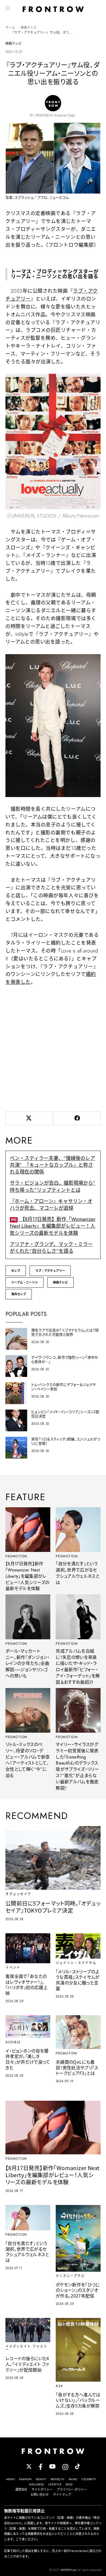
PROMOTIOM (16, 1556)
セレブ (16, 1271)
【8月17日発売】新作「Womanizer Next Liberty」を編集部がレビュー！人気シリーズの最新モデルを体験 (53, 1226)
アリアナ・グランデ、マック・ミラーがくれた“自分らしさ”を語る (51, 1248)
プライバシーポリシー (72, 2489)
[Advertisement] (53, 1047)
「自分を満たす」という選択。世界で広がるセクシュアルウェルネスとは (78, 1573)
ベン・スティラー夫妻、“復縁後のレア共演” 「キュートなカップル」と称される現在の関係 (52, 1165)
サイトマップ (62, 2495)
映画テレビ (29, 27)
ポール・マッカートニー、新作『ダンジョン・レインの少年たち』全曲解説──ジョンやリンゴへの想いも (27, 1664)
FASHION (25, 2479)
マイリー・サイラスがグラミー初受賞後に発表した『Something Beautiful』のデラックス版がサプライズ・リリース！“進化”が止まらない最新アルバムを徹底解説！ (77, 1766)
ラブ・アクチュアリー (50, 1271)
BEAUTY (41, 2479)
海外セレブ (19, 1294)
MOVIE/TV (57, 2479)
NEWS (10, 2479)
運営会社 (21, 2489)
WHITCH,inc (68, 2570)
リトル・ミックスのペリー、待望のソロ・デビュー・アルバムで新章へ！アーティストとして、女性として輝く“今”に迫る (28, 1760)
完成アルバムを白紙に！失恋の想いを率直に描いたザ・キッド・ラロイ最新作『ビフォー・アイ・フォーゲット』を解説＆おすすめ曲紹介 (78, 1667)
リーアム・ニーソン (24, 1282)
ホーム (10, 27)
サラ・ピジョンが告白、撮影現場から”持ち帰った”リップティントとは (53, 1186)
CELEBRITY (89, 2479)
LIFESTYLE (55, 2484)
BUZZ (69, 2484)
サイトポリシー (42, 2489)
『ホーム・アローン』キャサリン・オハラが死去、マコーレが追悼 (51, 1205)
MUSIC (73, 2479)
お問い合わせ (40, 2495)
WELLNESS (36, 2484)
